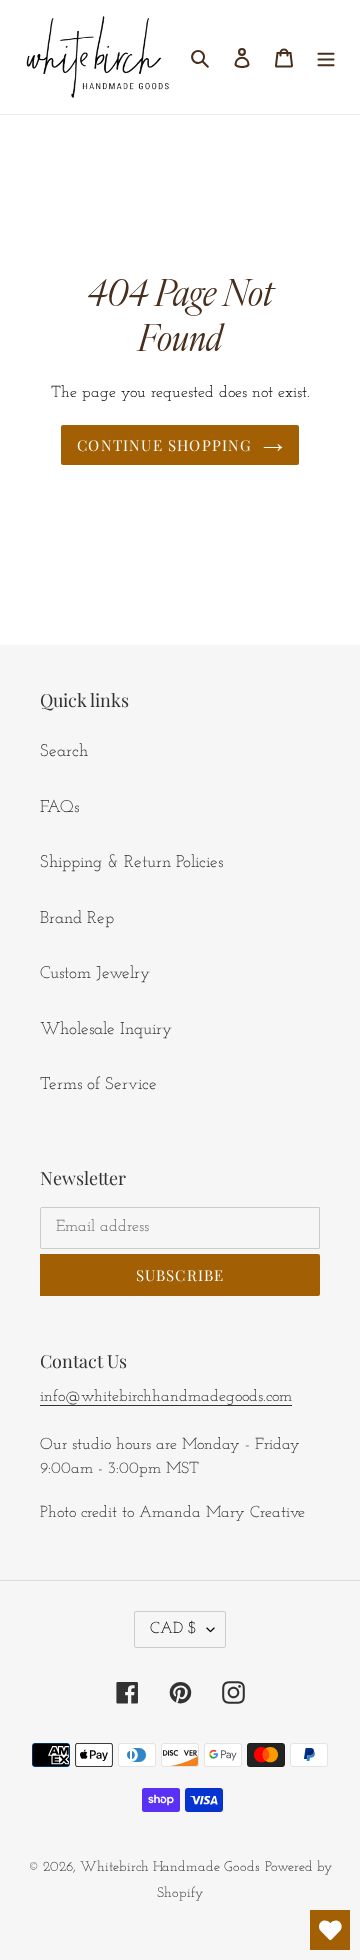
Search (64, 751)
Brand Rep (77, 918)
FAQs (59, 807)
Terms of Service (98, 1084)
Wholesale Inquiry (106, 1029)
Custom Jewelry (95, 973)
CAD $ (173, 1629)
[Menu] (326, 57)
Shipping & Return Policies (131, 862)
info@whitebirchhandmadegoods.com (166, 1397)
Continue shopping (164, 445)
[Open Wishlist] (330, 1930)
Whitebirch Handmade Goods (170, 1867)
